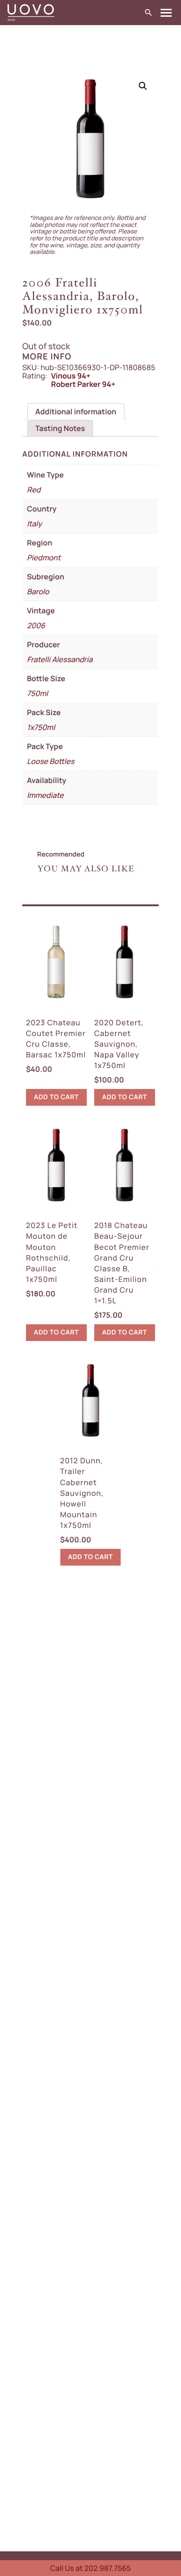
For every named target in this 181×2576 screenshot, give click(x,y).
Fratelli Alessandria (60, 659)
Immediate (45, 795)
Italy (34, 524)
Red (34, 490)
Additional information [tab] (76, 412)
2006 (36, 625)
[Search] (149, 13)
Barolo (38, 591)
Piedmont (44, 558)
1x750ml (41, 727)
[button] (143, 86)
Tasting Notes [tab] (60, 428)
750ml (37, 693)
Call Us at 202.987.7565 (90, 2568)
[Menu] (166, 13)
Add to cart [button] (56, 1097)
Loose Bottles (51, 761)
